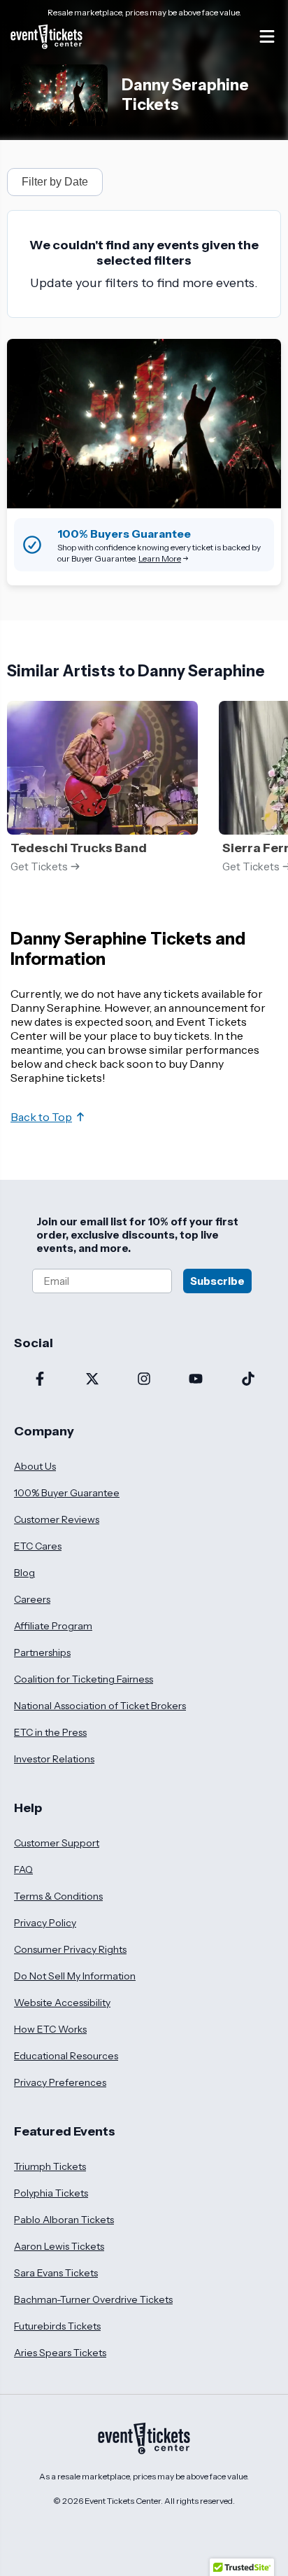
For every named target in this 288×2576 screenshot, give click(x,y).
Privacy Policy (45, 1923)
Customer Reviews (57, 1519)
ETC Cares (38, 1546)
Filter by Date (55, 182)
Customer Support (57, 1843)
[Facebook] (40, 1380)
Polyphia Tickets (51, 2193)
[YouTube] (196, 1380)
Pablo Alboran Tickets (64, 2220)
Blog (24, 1573)
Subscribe (217, 1281)
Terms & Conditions (58, 1896)
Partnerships (42, 1652)
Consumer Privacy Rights (70, 1949)
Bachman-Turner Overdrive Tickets (93, 2299)
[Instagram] (144, 1380)
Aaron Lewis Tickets (59, 2246)
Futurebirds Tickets (57, 2326)
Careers (32, 1599)
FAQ (23, 1870)
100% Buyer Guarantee (67, 1493)
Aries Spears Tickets (60, 2353)
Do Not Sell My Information (75, 1976)
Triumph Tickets (50, 2166)
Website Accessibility (62, 2003)
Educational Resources (66, 2056)
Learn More (160, 558)
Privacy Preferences (60, 2082)
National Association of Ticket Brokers (100, 1706)
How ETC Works (50, 2029)
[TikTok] (248, 1380)
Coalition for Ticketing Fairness (84, 1679)
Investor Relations (54, 1759)
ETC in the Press (50, 1732)
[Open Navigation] (267, 36)
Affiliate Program (53, 1626)
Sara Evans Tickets (56, 2273)
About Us (35, 1466)
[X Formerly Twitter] (92, 1380)
